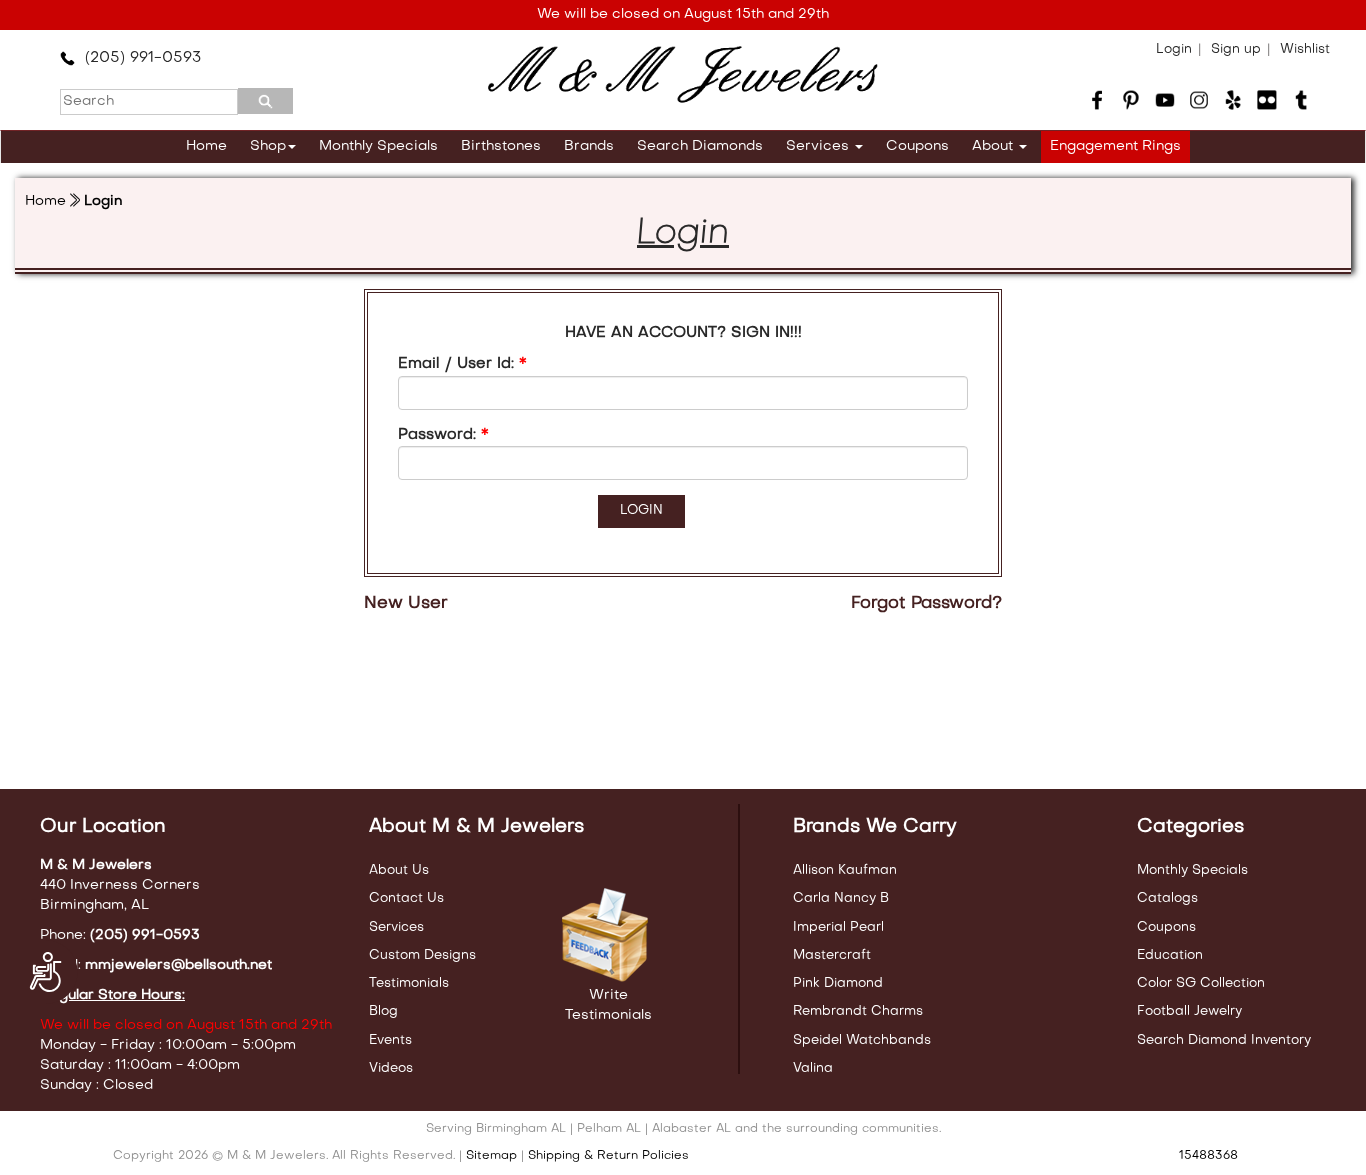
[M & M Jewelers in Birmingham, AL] (682, 75)
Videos (391, 1068)
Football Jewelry (1189, 1011)
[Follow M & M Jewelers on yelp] (1233, 100)
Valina (813, 1068)
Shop (268, 146)
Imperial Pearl (838, 927)
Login (1174, 49)
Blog (383, 1011)
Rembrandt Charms (858, 1011)
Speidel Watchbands (862, 1040)
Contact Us (406, 898)
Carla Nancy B (841, 898)
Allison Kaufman (845, 870)
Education (1170, 955)
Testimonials (409, 983)
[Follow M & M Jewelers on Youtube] (1165, 100)
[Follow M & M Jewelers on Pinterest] (1131, 100)
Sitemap (491, 1156)
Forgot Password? (926, 604)
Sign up (1236, 49)
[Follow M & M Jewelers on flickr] (1267, 100)
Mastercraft (832, 955)
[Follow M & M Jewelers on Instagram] (1199, 100)
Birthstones (501, 146)
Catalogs (1167, 898)
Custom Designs (422, 955)
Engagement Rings (1115, 146)
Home (206, 146)
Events (390, 1040)
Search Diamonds (700, 146)
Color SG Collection (1201, 983)
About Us (399, 870)
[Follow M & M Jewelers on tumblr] (1301, 100)
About (994, 146)
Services (819, 146)
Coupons (917, 146)
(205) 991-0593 (138, 58)
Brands (589, 146)
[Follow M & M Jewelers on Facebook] (1097, 100)
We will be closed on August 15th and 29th (683, 14)
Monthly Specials (378, 146)
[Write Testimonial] (608, 936)
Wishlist (1305, 49)
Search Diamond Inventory (1224, 1040)
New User (406, 604)
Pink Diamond (838, 983)
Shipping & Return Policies (608, 1156)
